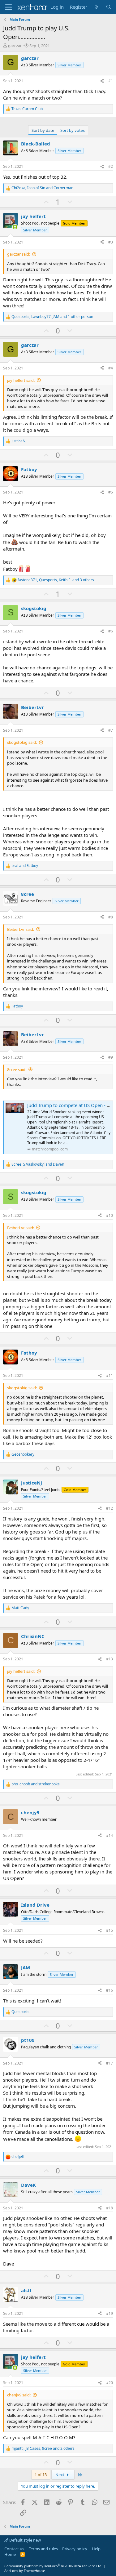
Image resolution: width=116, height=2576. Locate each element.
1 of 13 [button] (41, 2475)
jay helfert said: (21, 380)
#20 (110, 2383)
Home (10, 2554)
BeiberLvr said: (21, 929)
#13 (110, 1659)
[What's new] (96, 7)
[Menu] (9, 7)
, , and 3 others (56, 580)
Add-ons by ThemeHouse (25, 2571)
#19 (110, 2313)
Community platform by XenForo (53, 2566)
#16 (110, 1990)
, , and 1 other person (52, 317)
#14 (110, 1835)
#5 (111, 492)
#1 (111, 81)
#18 (110, 2208)
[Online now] (15, 227)
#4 (111, 368)
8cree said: (17, 1069)
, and (42, 188)
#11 (110, 1375)
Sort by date (43, 130)
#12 (110, 1508)
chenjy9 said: (19, 2395)
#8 (111, 917)
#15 (110, 1930)
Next (60, 2475)
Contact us (14, 2549)
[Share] (102, 81)
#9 (111, 1057)
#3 (111, 242)
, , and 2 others (43, 2449)
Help (96, 2549)
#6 (111, 631)
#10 (110, 1215)
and (25, 866)
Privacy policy (75, 2549)
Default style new (25, 2540)
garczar (15, 46)
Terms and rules (43, 2549)
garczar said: (19, 254)
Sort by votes (73, 130)
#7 (111, 730)
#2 (111, 166)
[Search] (109, 7)
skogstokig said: (22, 742)
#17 (110, 2063)
